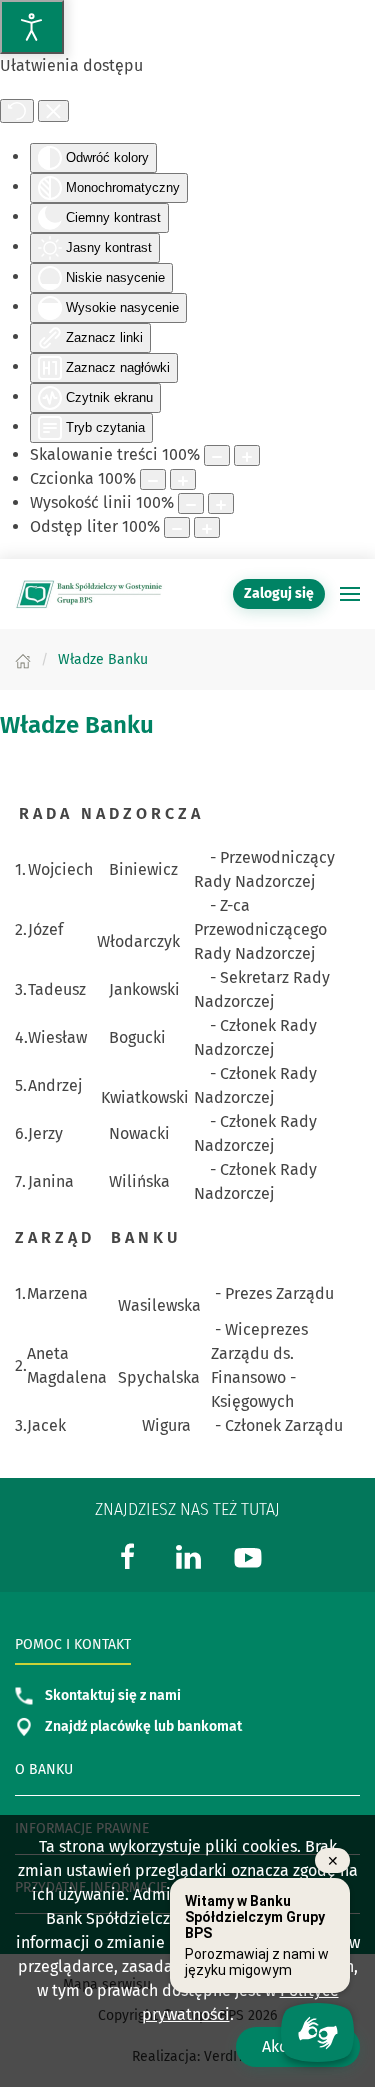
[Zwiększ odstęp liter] (207, 527)
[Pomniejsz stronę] (217, 455)
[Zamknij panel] (53, 111)
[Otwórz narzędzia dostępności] (32, 27)
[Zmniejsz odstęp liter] (177, 527)
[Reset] (17, 111)
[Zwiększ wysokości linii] (221, 503)
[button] (350, 594)
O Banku (44, 1769)
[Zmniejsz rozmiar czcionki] (153, 479)
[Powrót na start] (90, 594)
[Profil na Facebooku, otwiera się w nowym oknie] (128, 1555)
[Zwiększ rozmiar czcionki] (183, 479)
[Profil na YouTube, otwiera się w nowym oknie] (248, 1555)
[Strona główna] (23, 659)
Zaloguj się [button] (279, 593)
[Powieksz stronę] (247, 455)
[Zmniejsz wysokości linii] (191, 503)
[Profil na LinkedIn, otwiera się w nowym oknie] (188, 1555)
